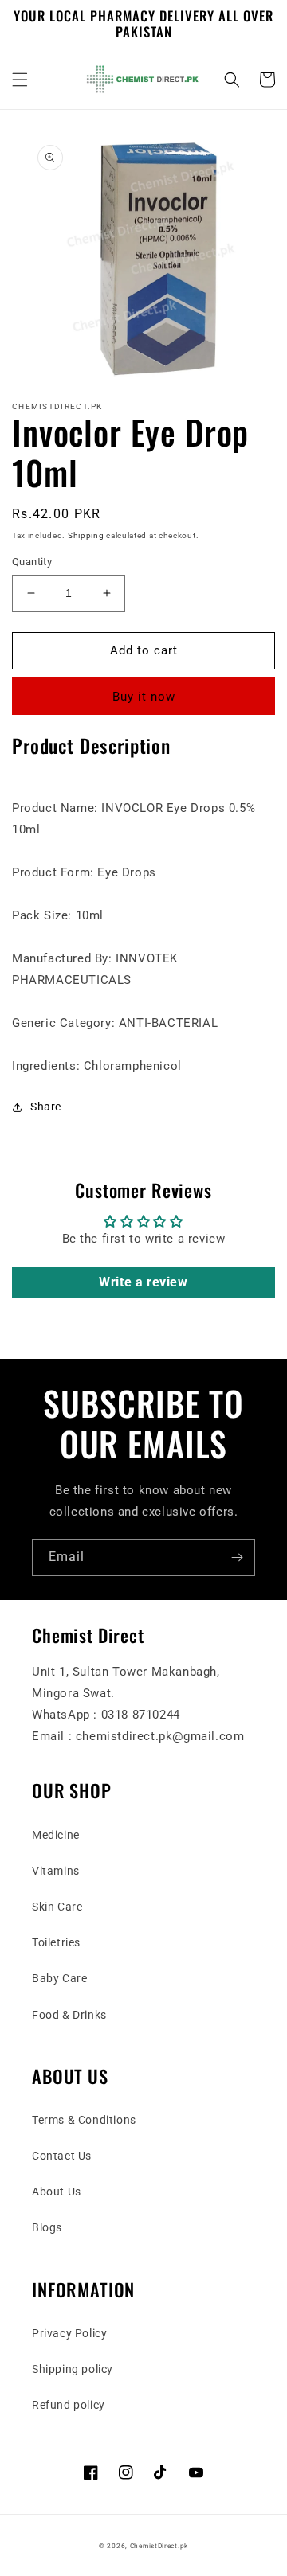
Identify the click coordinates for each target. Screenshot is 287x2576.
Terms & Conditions (84, 2120)
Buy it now (144, 697)
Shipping (86, 535)
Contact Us (62, 2156)
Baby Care (59, 1978)
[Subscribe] (237, 1557)
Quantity (32, 562)
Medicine (56, 1835)
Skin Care (57, 1907)
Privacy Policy (69, 2333)
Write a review (143, 1282)
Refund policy (69, 2405)
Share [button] (46, 1107)
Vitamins (56, 1871)
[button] (20, 80)
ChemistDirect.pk (159, 2546)
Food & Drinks (69, 2015)
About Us (57, 2192)
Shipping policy (73, 2369)
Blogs (47, 2227)
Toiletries (56, 1942)
